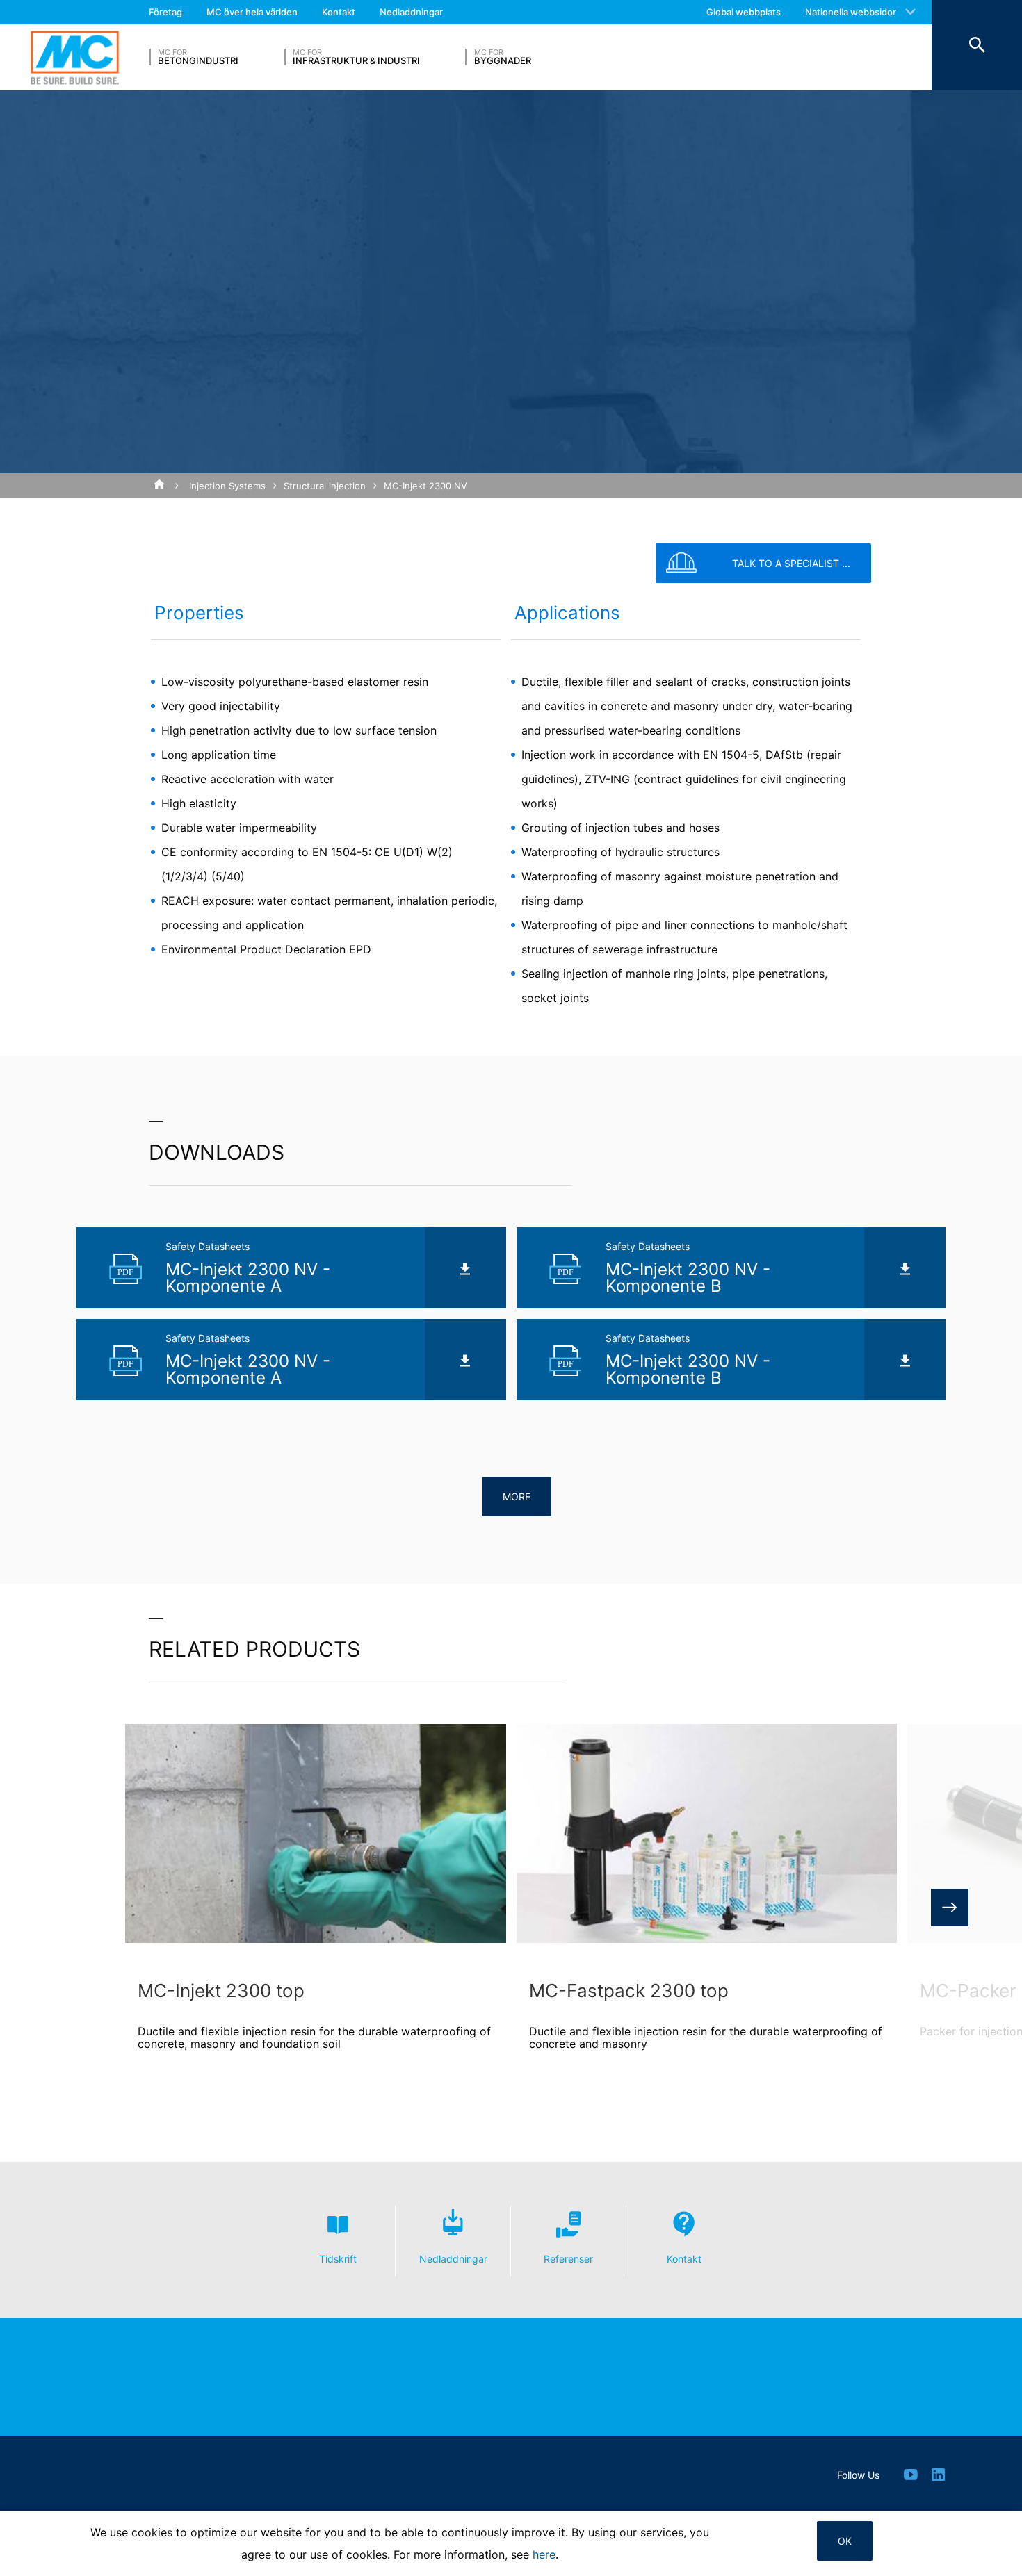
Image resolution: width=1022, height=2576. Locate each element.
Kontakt (339, 12)
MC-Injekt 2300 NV (425, 486)
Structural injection (325, 486)
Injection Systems (227, 486)
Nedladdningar (411, 12)
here (544, 2554)
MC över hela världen (252, 12)
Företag (165, 12)
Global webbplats (744, 12)
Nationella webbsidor (851, 12)
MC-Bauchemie (75, 57)
